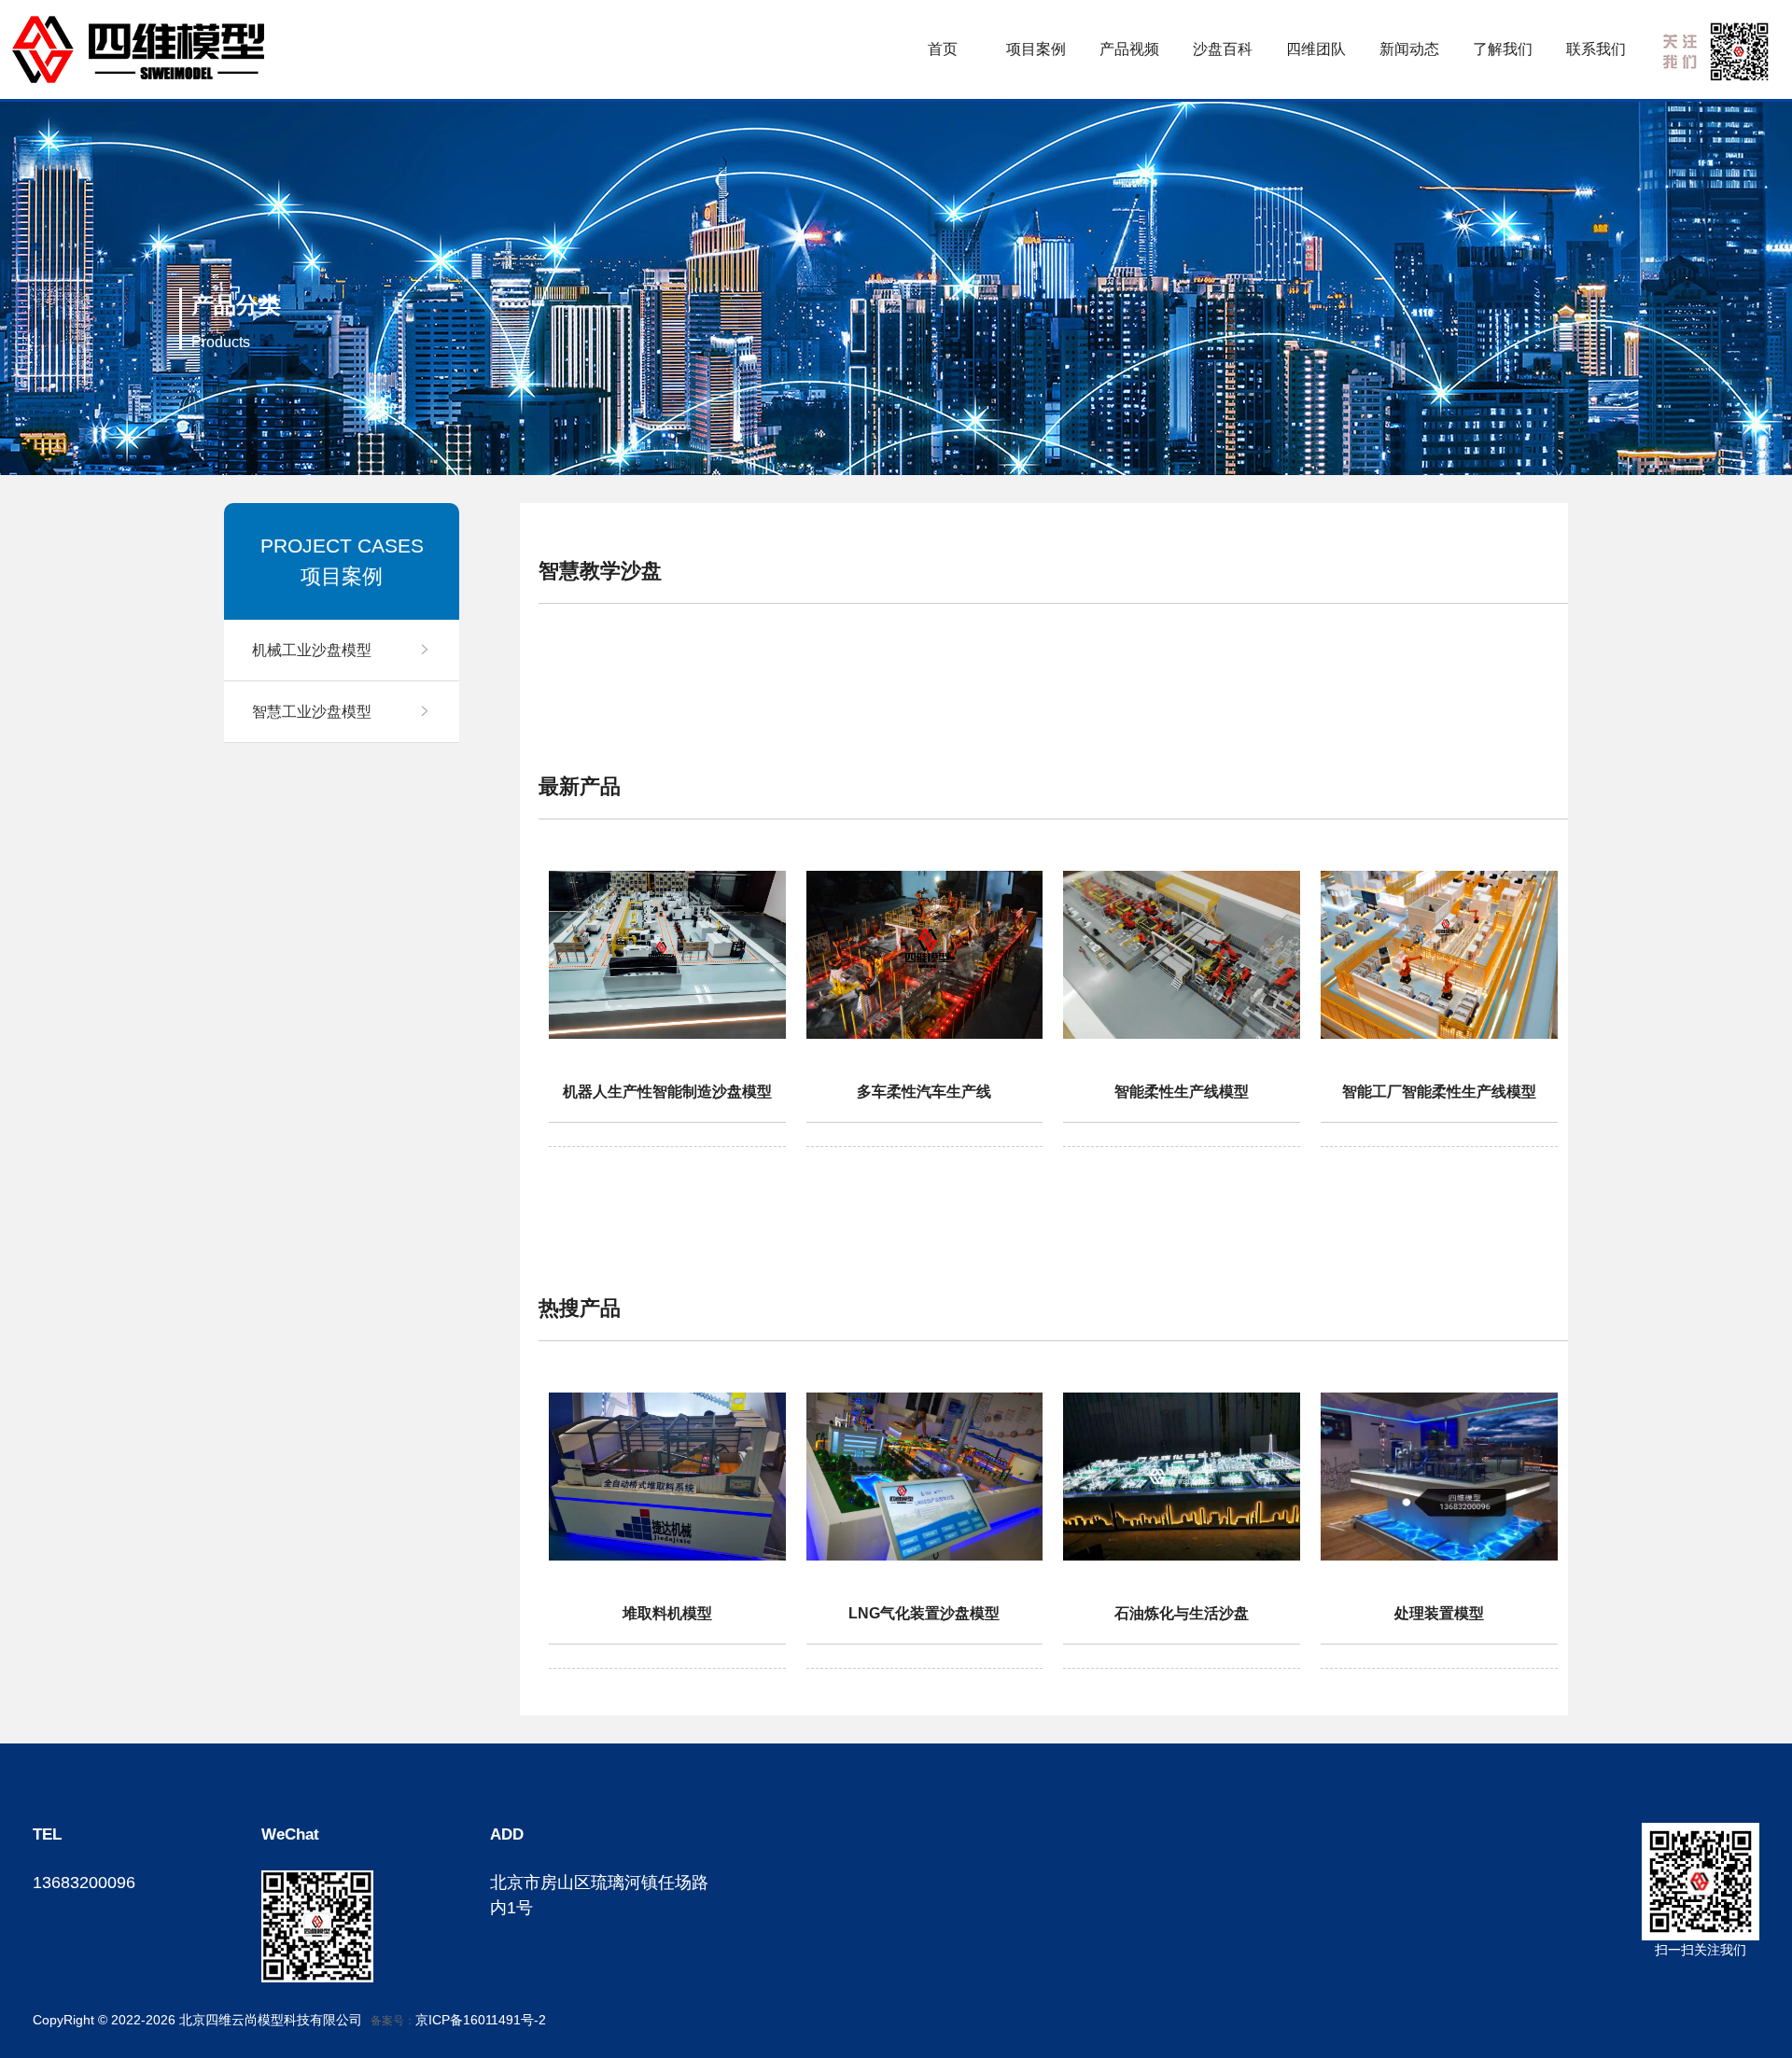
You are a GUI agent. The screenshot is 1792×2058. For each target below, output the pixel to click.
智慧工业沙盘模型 (312, 712)
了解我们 (1503, 49)
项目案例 (1036, 49)
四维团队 (1316, 49)
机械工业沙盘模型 (312, 650)
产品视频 (1129, 49)
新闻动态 (1409, 49)
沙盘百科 (1223, 49)
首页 (943, 49)
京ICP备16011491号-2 (481, 2020)
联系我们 (1596, 49)
